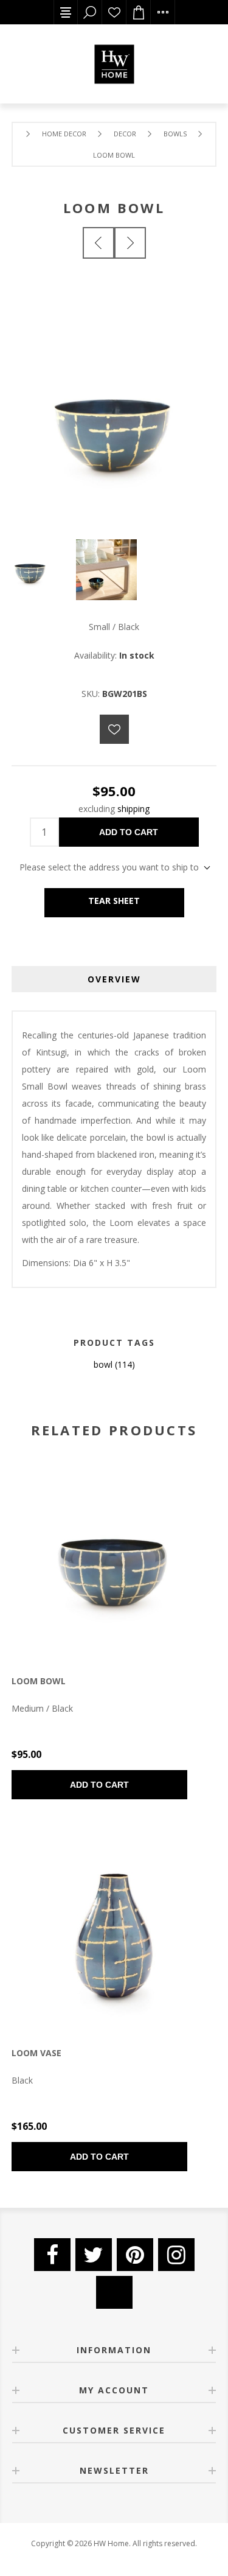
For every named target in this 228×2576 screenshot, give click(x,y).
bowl (103, 1364)
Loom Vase (36, 2053)
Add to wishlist (114, 729)
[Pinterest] (135, 2255)
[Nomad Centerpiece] (130, 243)
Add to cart (129, 832)
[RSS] (114, 2292)
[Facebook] (52, 2255)
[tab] (114, 979)
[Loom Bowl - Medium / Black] (114, 1560)
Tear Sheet (114, 901)
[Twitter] (94, 2255)
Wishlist (114, 12)
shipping (133, 809)
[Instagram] (176, 2255)
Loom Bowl (39, 1681)
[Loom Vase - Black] (114, 1933)
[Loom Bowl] (98, 243)
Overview (114, 979)
